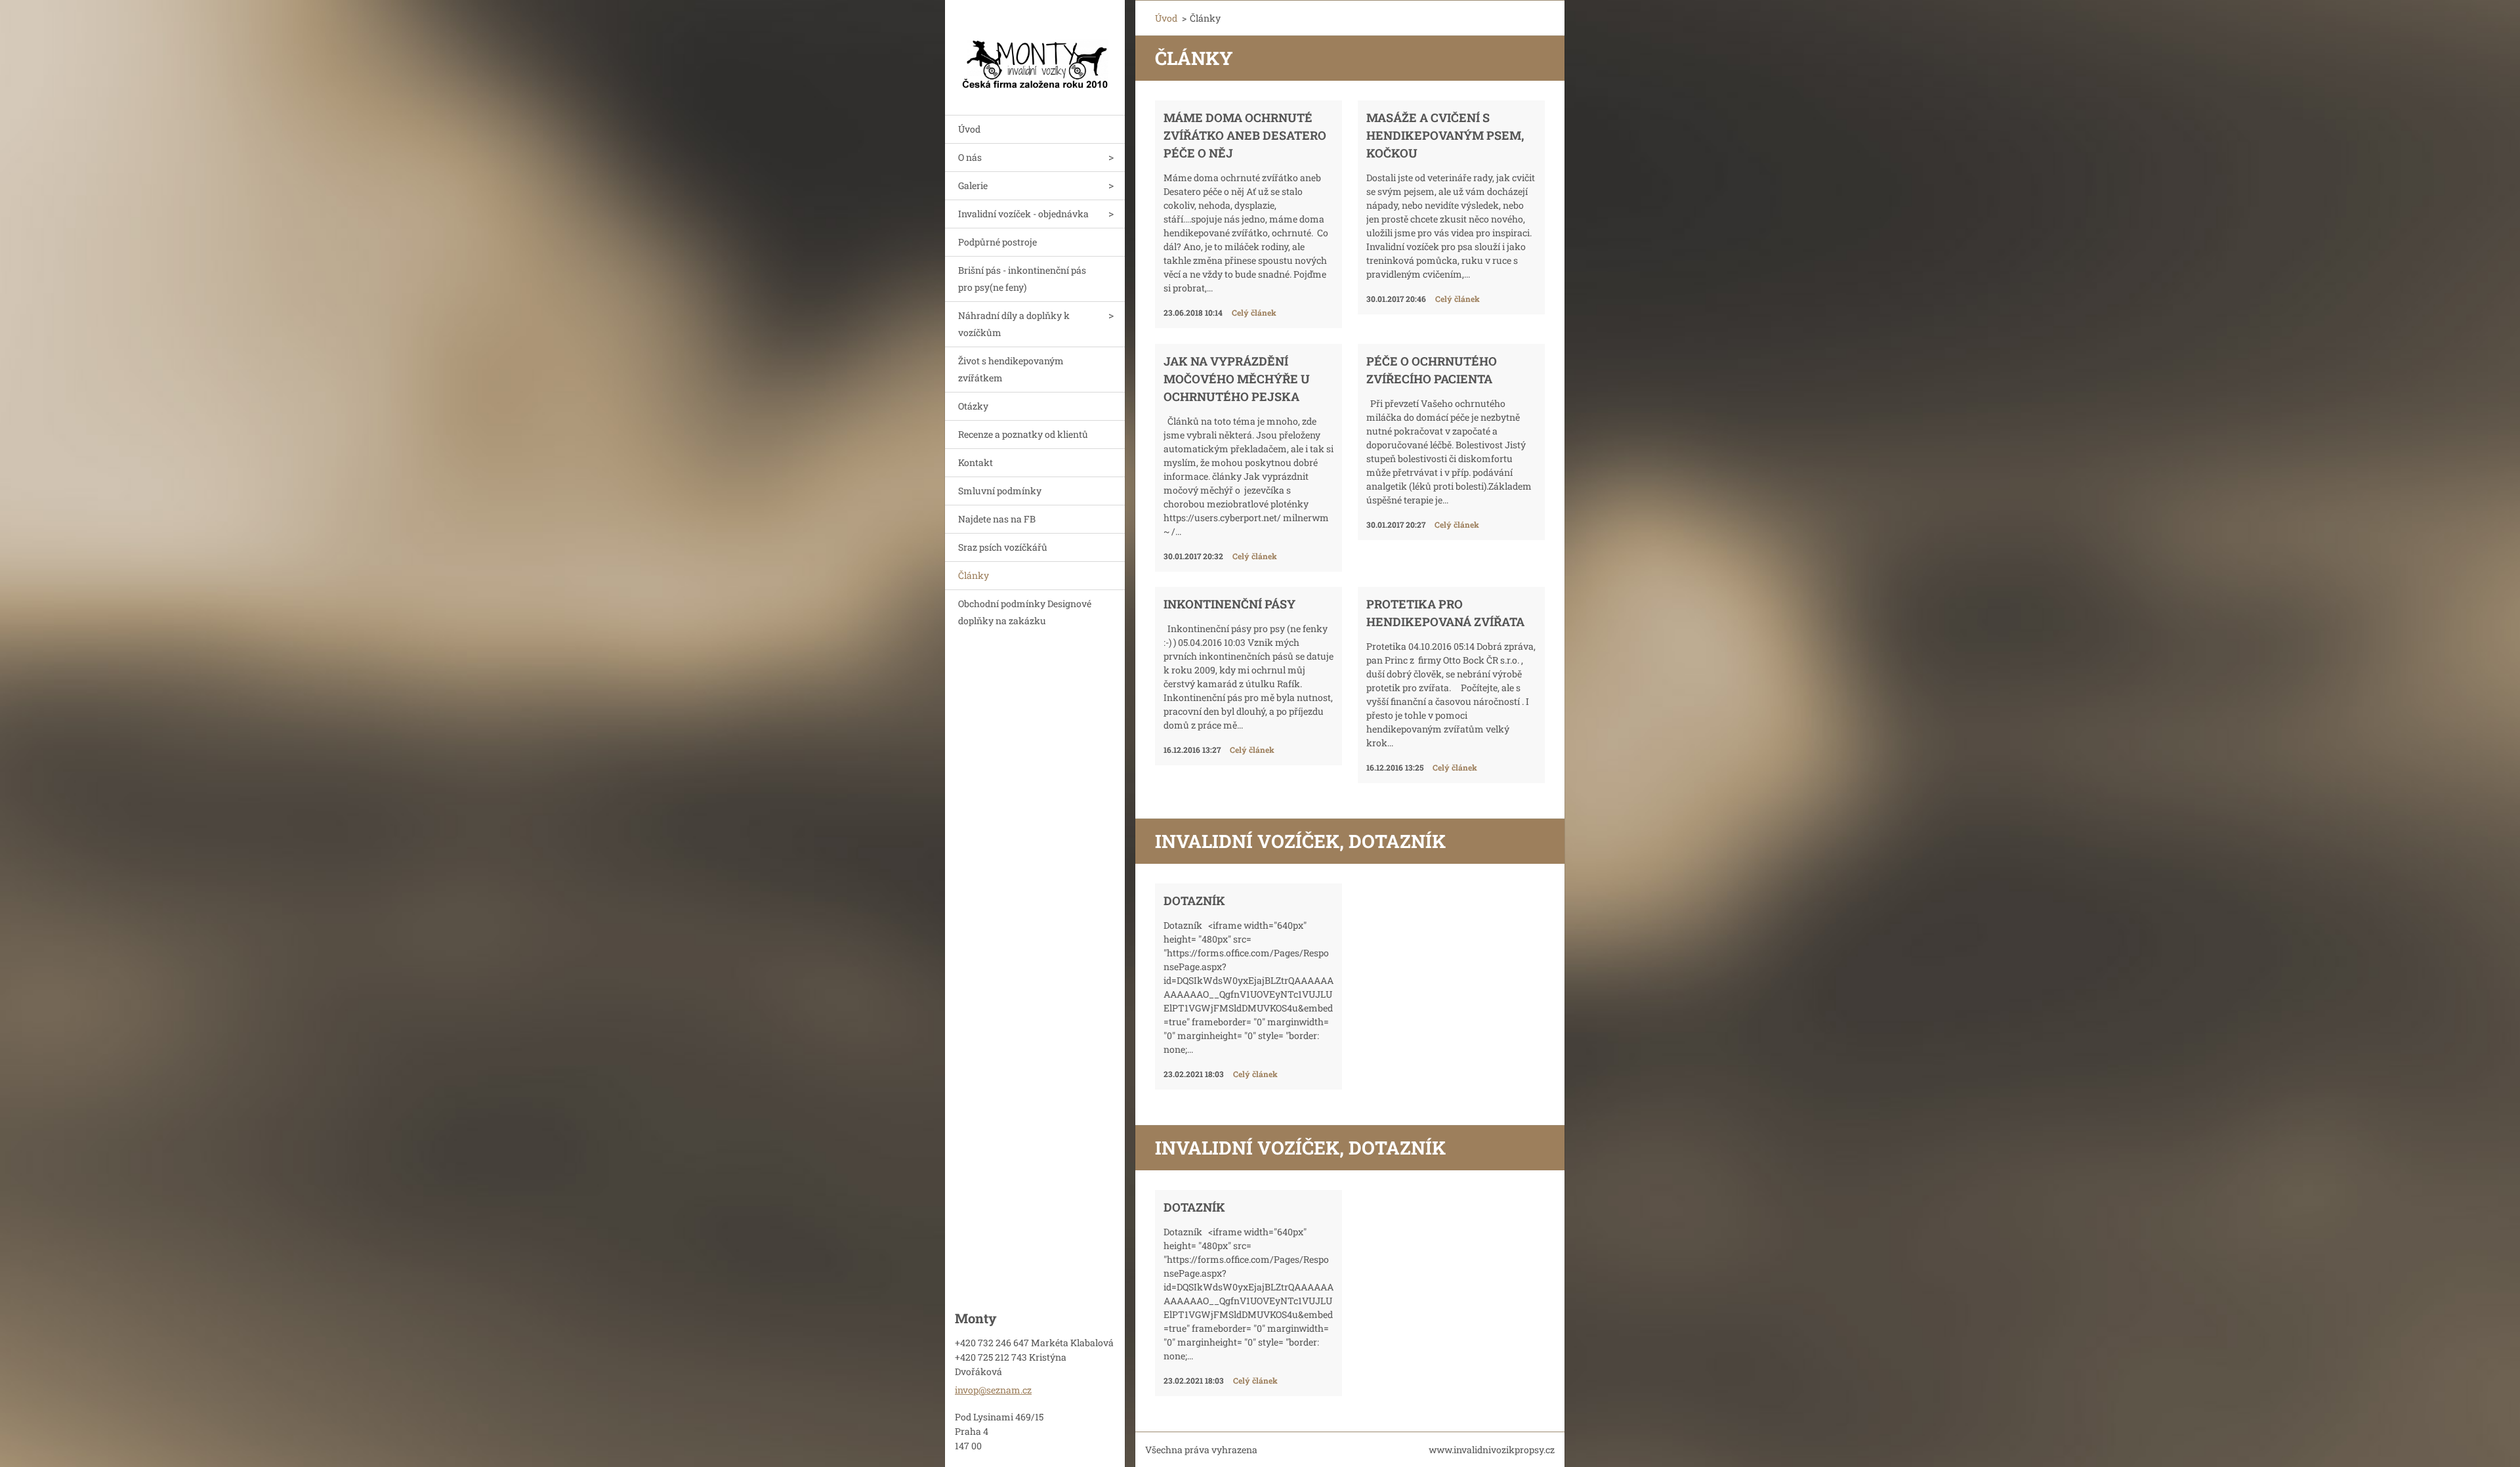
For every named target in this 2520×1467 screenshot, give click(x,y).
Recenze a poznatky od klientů (1023, 434)
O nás (970, 157)
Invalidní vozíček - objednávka (1023, 214)
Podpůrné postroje (997, 242)
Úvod (969, 129)
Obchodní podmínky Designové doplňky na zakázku (1025, 612)
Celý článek (1254, 312)
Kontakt (976, 462)
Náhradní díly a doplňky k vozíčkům (1014, 324)
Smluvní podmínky (1000, 491)
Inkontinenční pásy (1229, 604)
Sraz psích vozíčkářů (1003, 547)
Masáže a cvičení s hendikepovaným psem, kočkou (1445, 135)
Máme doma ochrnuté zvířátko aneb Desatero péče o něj (1245, 135)
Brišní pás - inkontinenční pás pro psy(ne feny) (1022, 279)
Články (974, 575)
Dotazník (1194, 901)
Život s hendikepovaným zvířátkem (1011, 369)
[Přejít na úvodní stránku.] (1035, 49)
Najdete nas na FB (997, 519)
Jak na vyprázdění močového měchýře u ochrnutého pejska (1237, 379)
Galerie (973, 185)
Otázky (973, 406)
